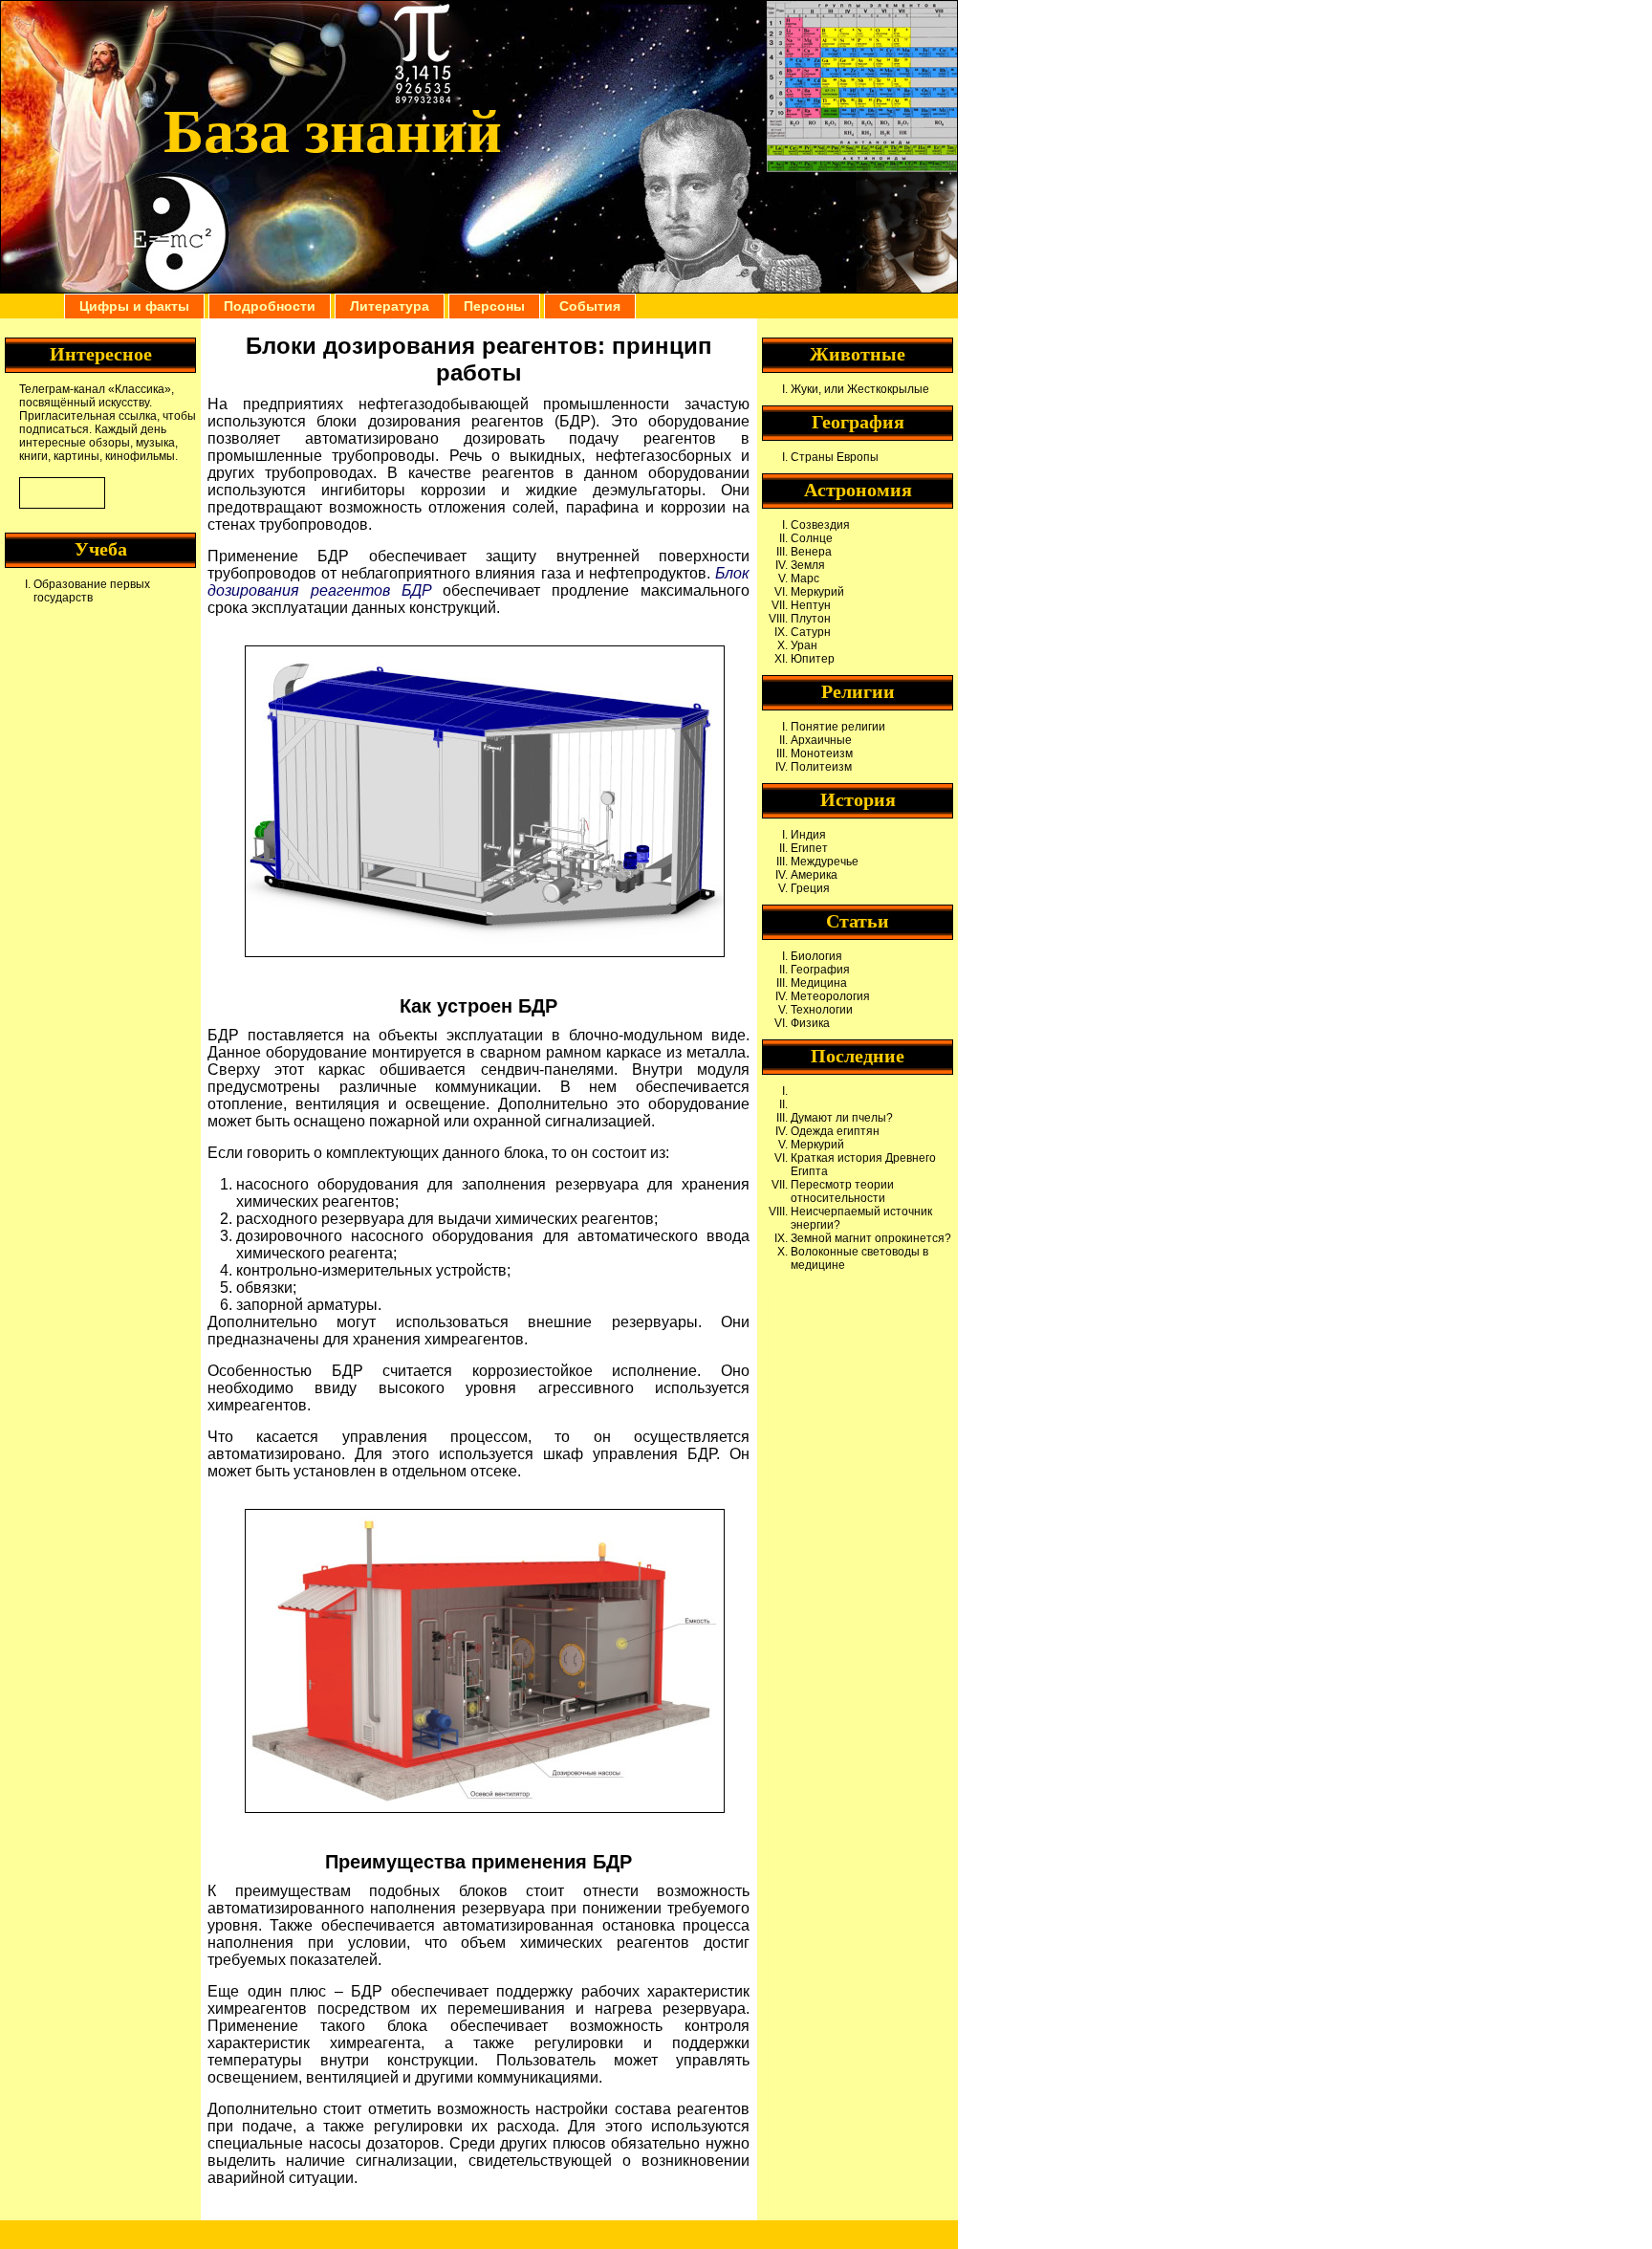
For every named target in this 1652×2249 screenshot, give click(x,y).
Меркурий (817, 592)
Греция (810, 888)
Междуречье (825, 862)
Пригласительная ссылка (88, 416)
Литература (390, 306)
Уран (804, 645)
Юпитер (813, 659)
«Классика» (140, 389)
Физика (810, 1023)
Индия (808, 835)
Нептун (811, 605)
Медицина (819, 983)
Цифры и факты (134, 306)
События (590, 306)
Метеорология (830, 996)
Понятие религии (838, 727)
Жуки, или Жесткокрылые (860, 389)
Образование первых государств (92, 591)
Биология (816, 956)
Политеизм (821, 767)
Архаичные (821, 740)
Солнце (812, 538)
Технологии (822, 1010)
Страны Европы (835, 457)
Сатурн (811, 632)
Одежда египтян (835, 1131)
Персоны (494, 306)
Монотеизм (822, 753)
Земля (808, 565)
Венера (811, 552)
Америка (814, 875)
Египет (809, 848)
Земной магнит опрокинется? (871, 1238)
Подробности (270, 306)
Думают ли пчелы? (842, 1118)
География (820, 970)
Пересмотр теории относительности (842, 1191)
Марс (805, 579)
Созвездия (820, 525)
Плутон (811, 619)
